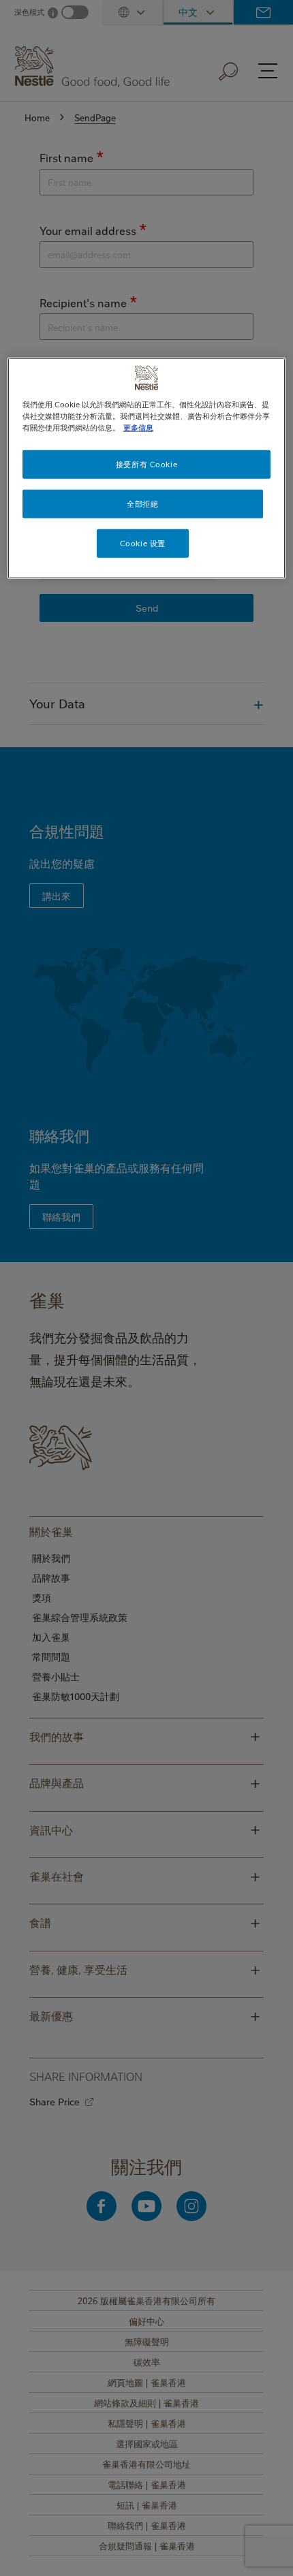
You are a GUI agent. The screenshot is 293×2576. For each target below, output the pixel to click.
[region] (147, 468)
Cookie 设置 (143, 543)
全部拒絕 (142, 504)
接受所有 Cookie (146, 464)
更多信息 (138, 427)
